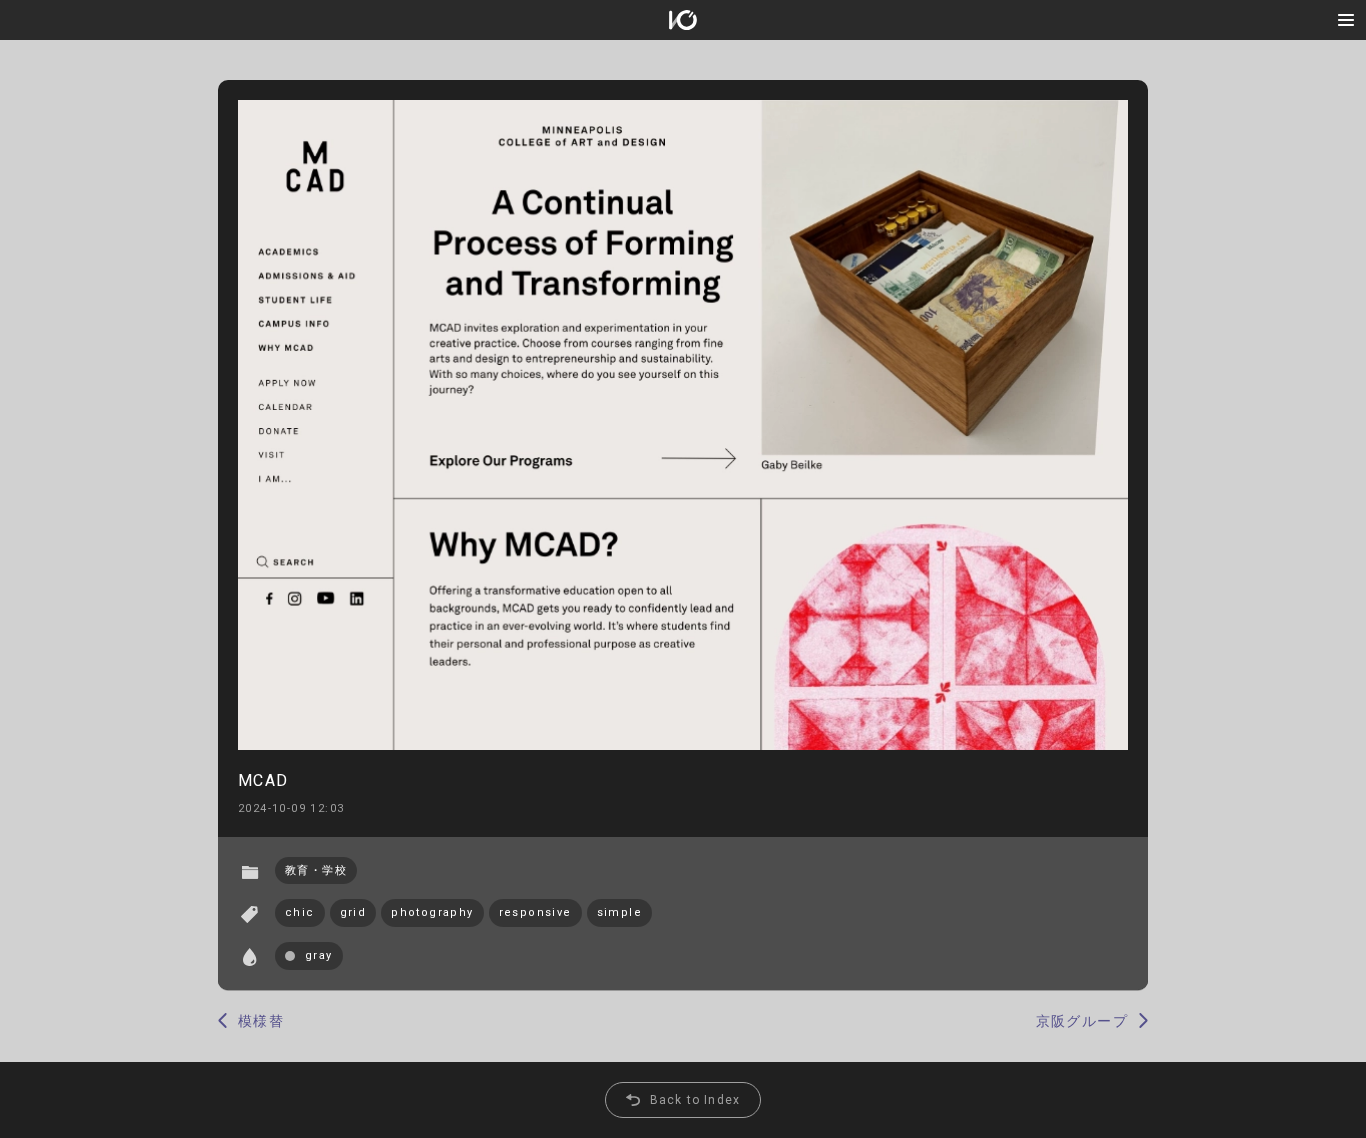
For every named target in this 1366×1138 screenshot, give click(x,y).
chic (300, 912)
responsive (535, 912)
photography (432, 912)
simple (619, 912)
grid (353, 912)
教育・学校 (316, 870)
